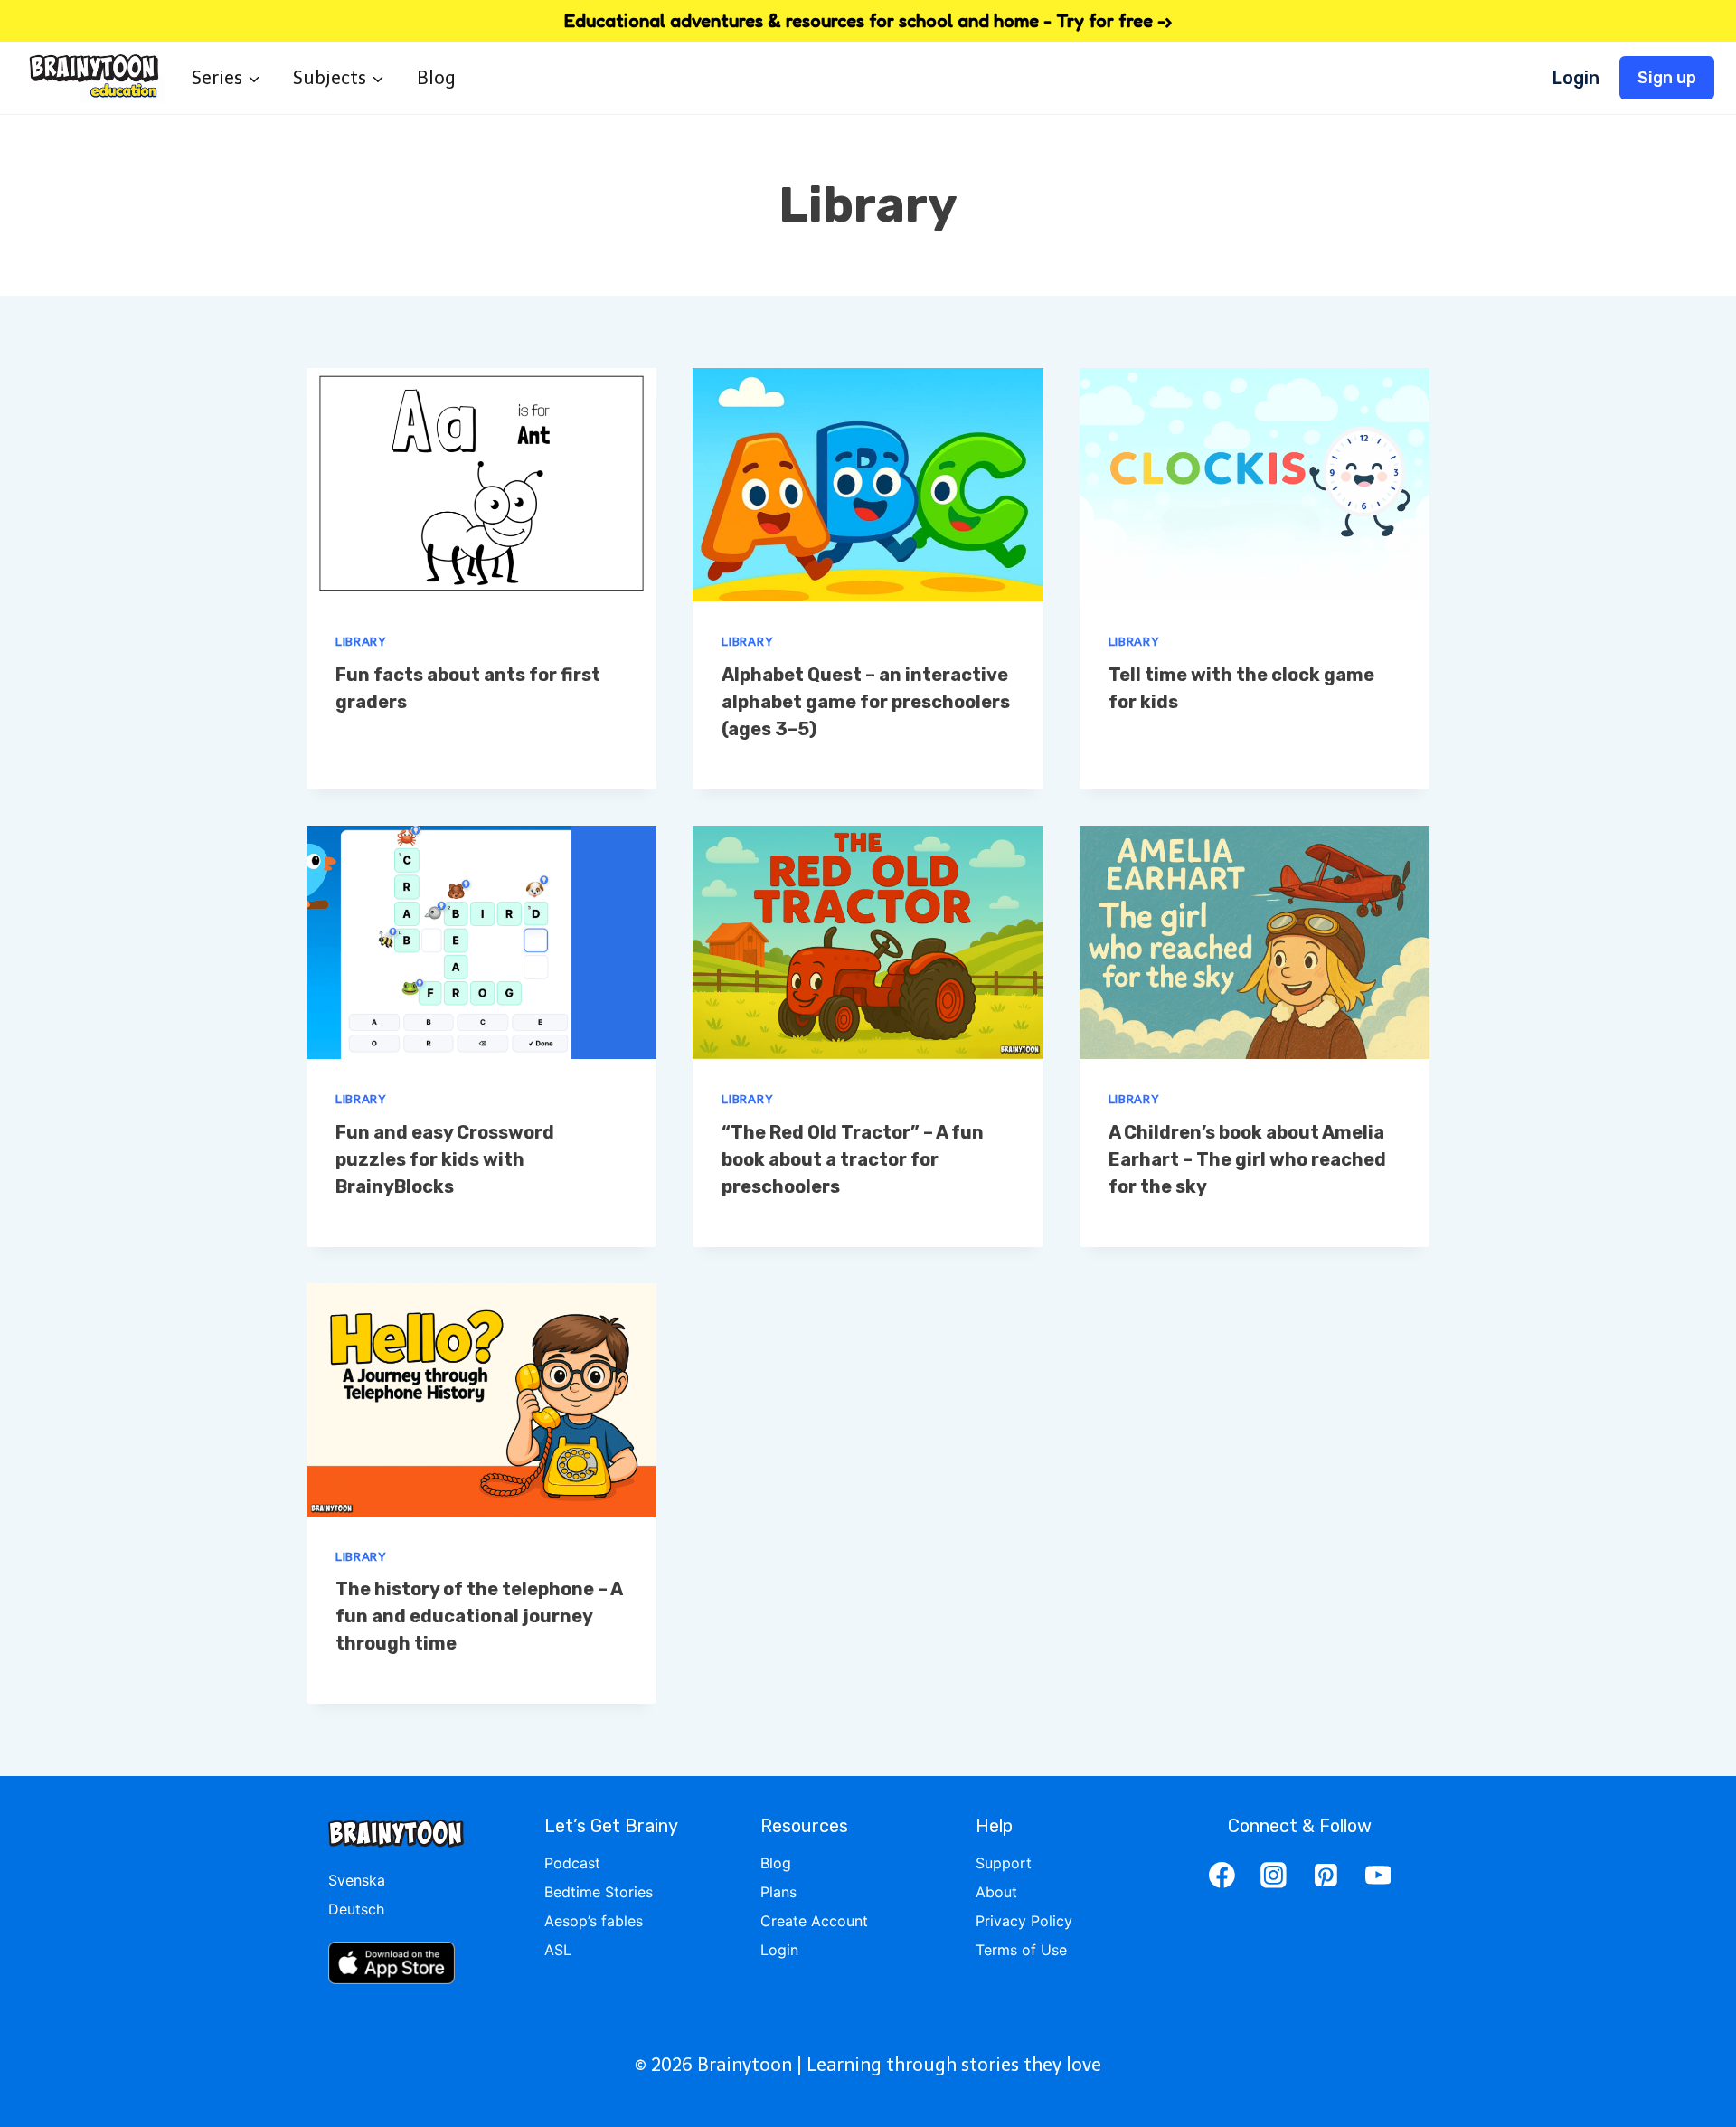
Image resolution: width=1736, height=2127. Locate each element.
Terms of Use (1021, 1950)
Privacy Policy (1024, 1921)
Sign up (1667, 78)
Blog (436, 78)
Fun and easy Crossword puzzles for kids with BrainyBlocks (445, 1159)
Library (361, 642)
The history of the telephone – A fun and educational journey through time (479, 1616)
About (996, 1892)
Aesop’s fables (594, 1921)
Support (1004, 1863)
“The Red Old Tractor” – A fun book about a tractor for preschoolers (853, 1159)
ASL (558, 1950)
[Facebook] (1222, 1875)
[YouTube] (1378, 1875)
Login (1576, 78)
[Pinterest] (1326, 1875)
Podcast (572, 1863)
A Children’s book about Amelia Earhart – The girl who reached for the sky (1247, 1159)
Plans (778, 1892)
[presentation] (481, 485)
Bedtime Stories (599, 1892)
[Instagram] (1274, 1875)
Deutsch (356, 1909)
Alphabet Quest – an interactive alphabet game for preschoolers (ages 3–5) (866, 702)
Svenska (357, 1880)
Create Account (814, 1921)
